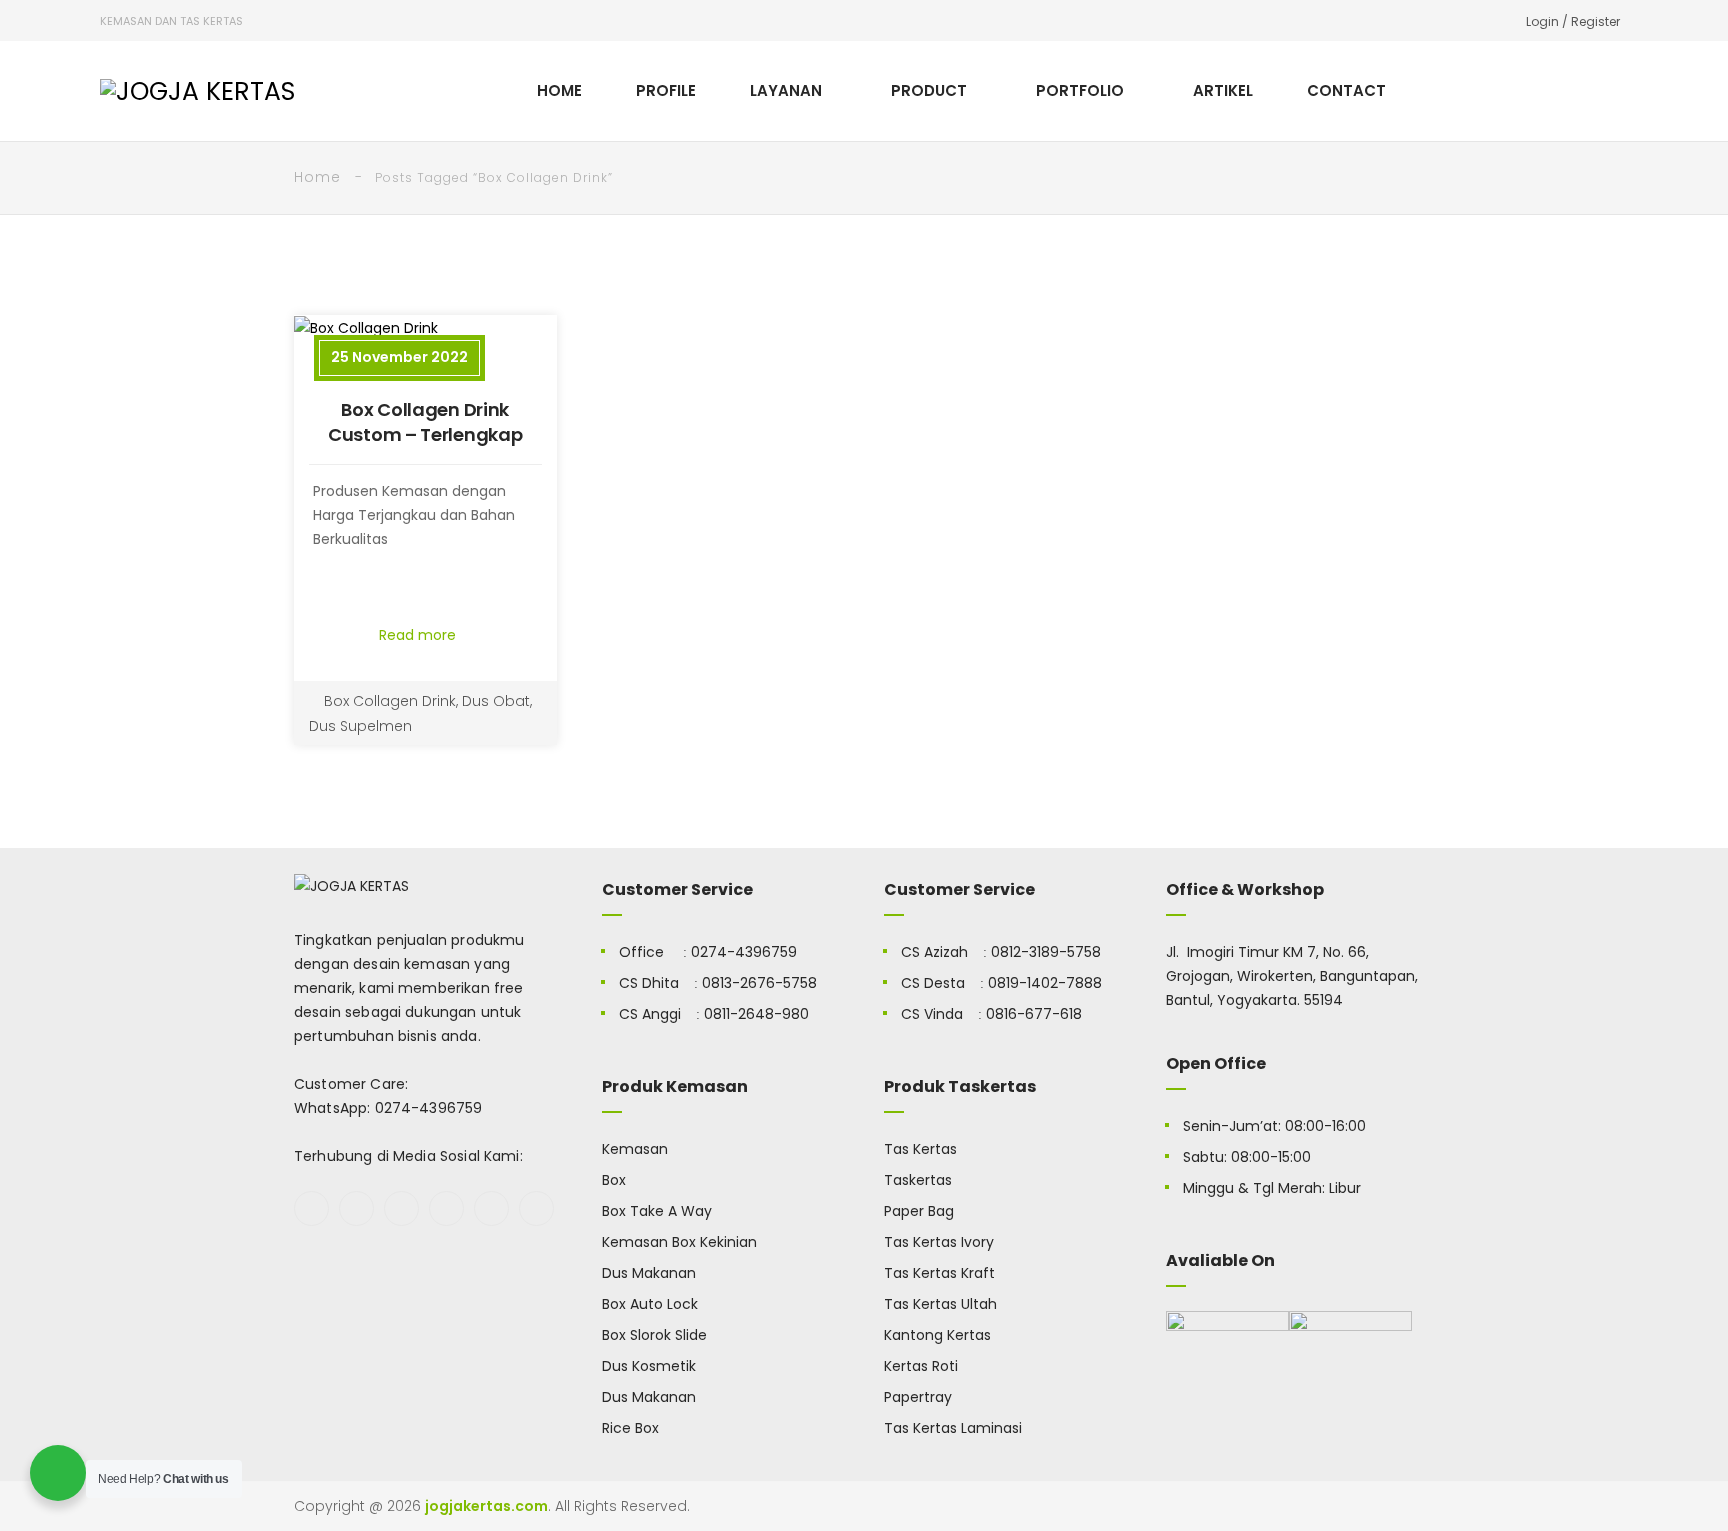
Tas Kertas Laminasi (953, 1428)
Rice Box (630, 1428)
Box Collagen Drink (390, 701)
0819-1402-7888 (1045, 983)
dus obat (496, 701)
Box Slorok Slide (654, 1335)
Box (614, 1180)
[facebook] (311, 1208)
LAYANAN (786, 90)
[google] (401, 1208)
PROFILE (666, 90)
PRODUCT (929, 90)
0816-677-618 (1034, 1014)
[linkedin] (536, 1208)
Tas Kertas (920, 1149)
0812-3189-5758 (1046, 952)
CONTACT (1346, 90)
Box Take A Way (657, 1211)
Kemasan (635, 1149)
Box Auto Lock (650, 1304)
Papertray (918, 1397)
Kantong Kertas (937, 1335)
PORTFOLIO (1080, 90)
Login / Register (1573, 21)
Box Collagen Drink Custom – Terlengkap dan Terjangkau (425, 434)
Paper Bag (919, 1211)
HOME (559, 90)
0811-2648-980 (756, 1014)
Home (317, 177)
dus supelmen (360, 726)
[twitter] (356, 1208)
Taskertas (918, 1180)
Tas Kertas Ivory (939, 1242)
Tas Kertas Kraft (939, 1273)
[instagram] (446, 1208)
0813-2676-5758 (759, 983)
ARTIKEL (1223, 90)
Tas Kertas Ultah (940, 1304)
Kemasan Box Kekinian (679, 1242)
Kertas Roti (921, 1366)
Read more (419, 635)
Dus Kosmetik (649, 1366)
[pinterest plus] (491, 1208)
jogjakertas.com (486, 1506)
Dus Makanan (649, 1273)
